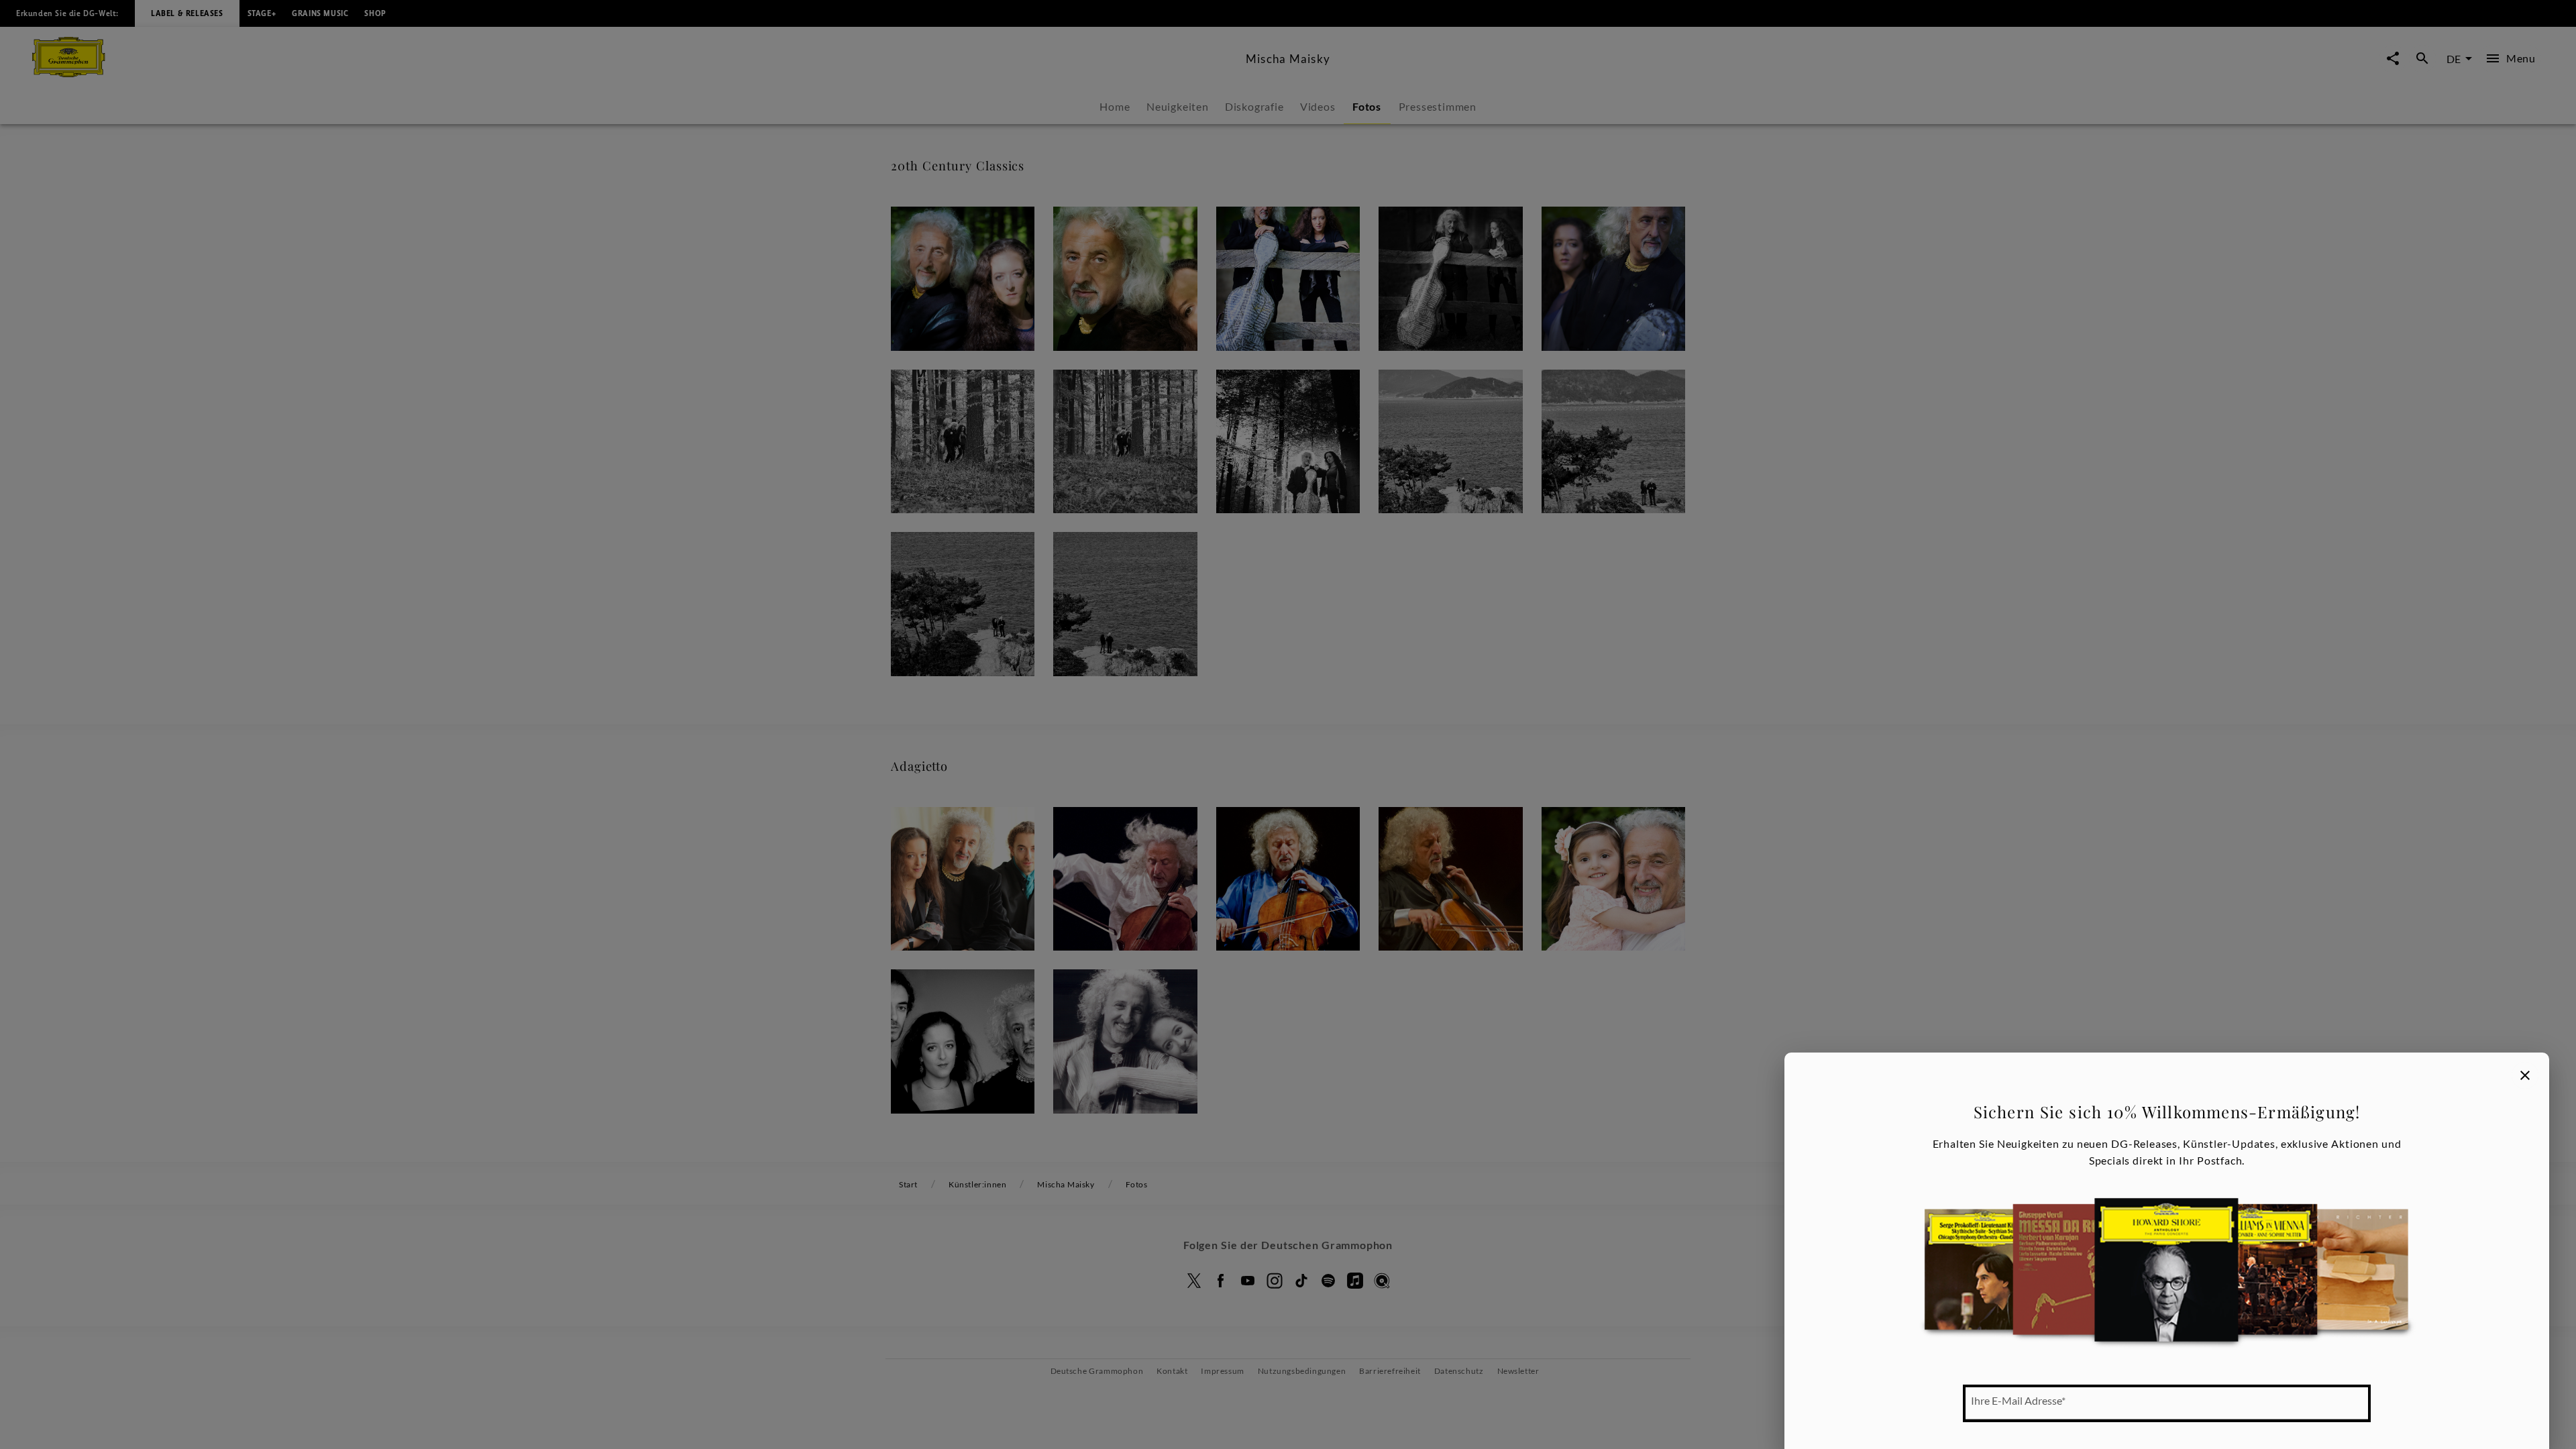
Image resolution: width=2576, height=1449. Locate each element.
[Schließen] (2525, 1075)
